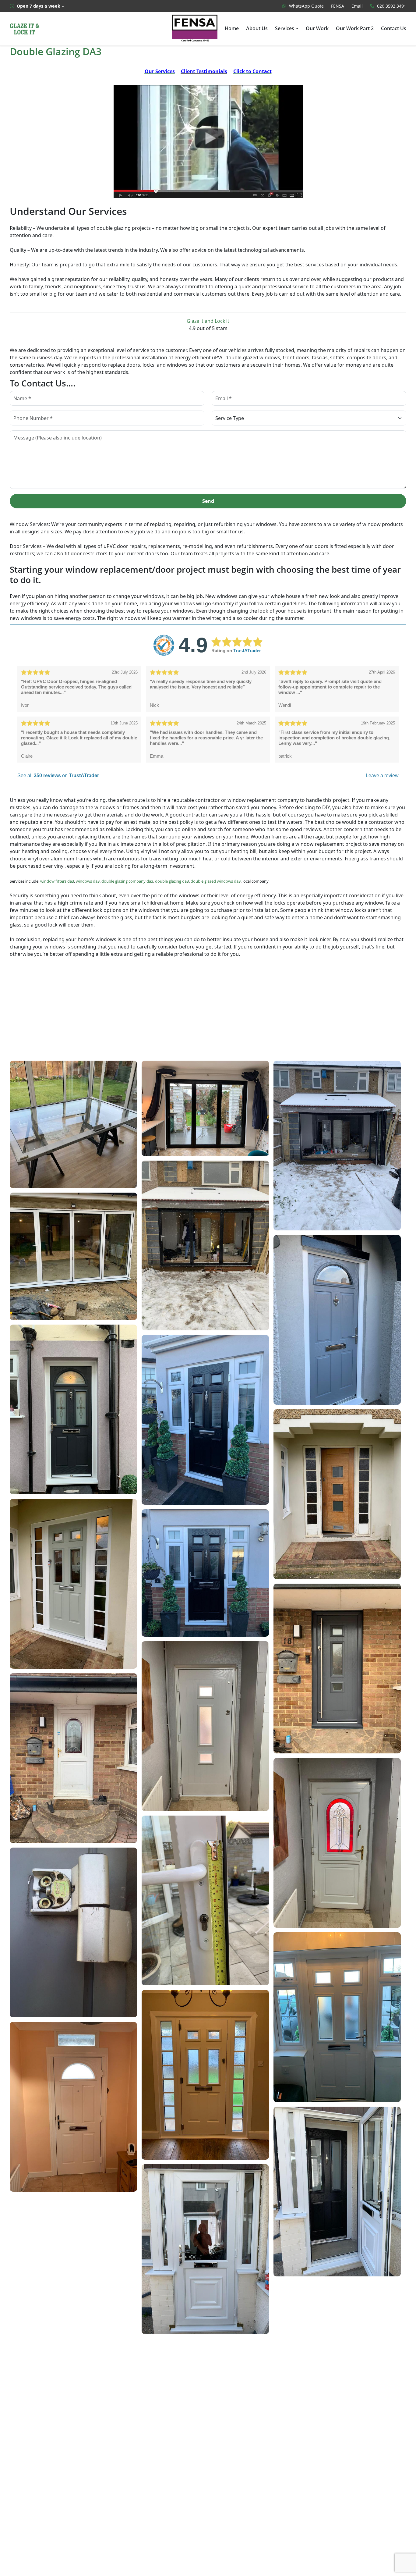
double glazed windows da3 (216, 881)
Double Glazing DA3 (56, 52)
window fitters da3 (57, 881)
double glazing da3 (172, 881)
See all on (58, 776)
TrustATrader (247, 651)
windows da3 (88, 881)
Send (208, 501)
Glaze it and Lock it (208, 321)
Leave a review (382, 776)
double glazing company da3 (127, 881)
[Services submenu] (297, 28)
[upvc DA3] (208, 141)
